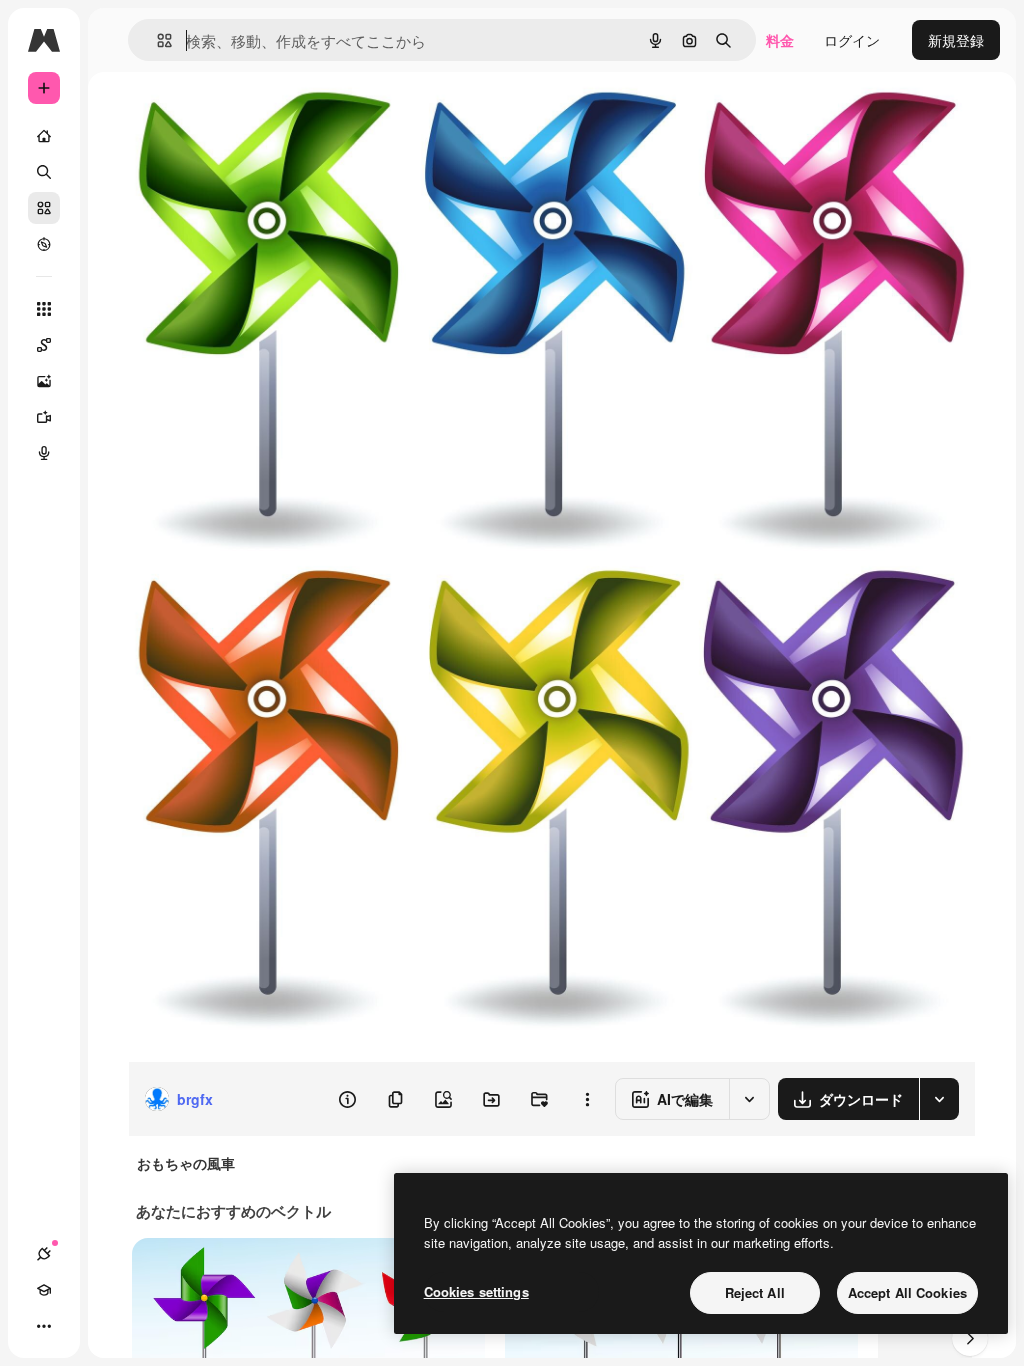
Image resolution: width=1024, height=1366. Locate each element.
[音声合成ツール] (44, 453)
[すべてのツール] (44, 309)
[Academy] (44, 1290)
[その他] (44, 1326)
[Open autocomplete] (156, 40)
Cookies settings (476, 1291)
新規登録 (956, 40)
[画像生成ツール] (44, 381)
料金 (780, 40)
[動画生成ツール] (44, 417)
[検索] (44, 172)
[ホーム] (44, 136)
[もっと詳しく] (44, 244)
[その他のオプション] (587, 1099)
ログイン (852, 40)
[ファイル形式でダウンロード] (939, 1099)
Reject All (755, 1292)
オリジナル (265, 117)
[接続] (44, 1254)
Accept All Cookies (907, 1292)
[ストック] (44, 208)
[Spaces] (44, 345)
